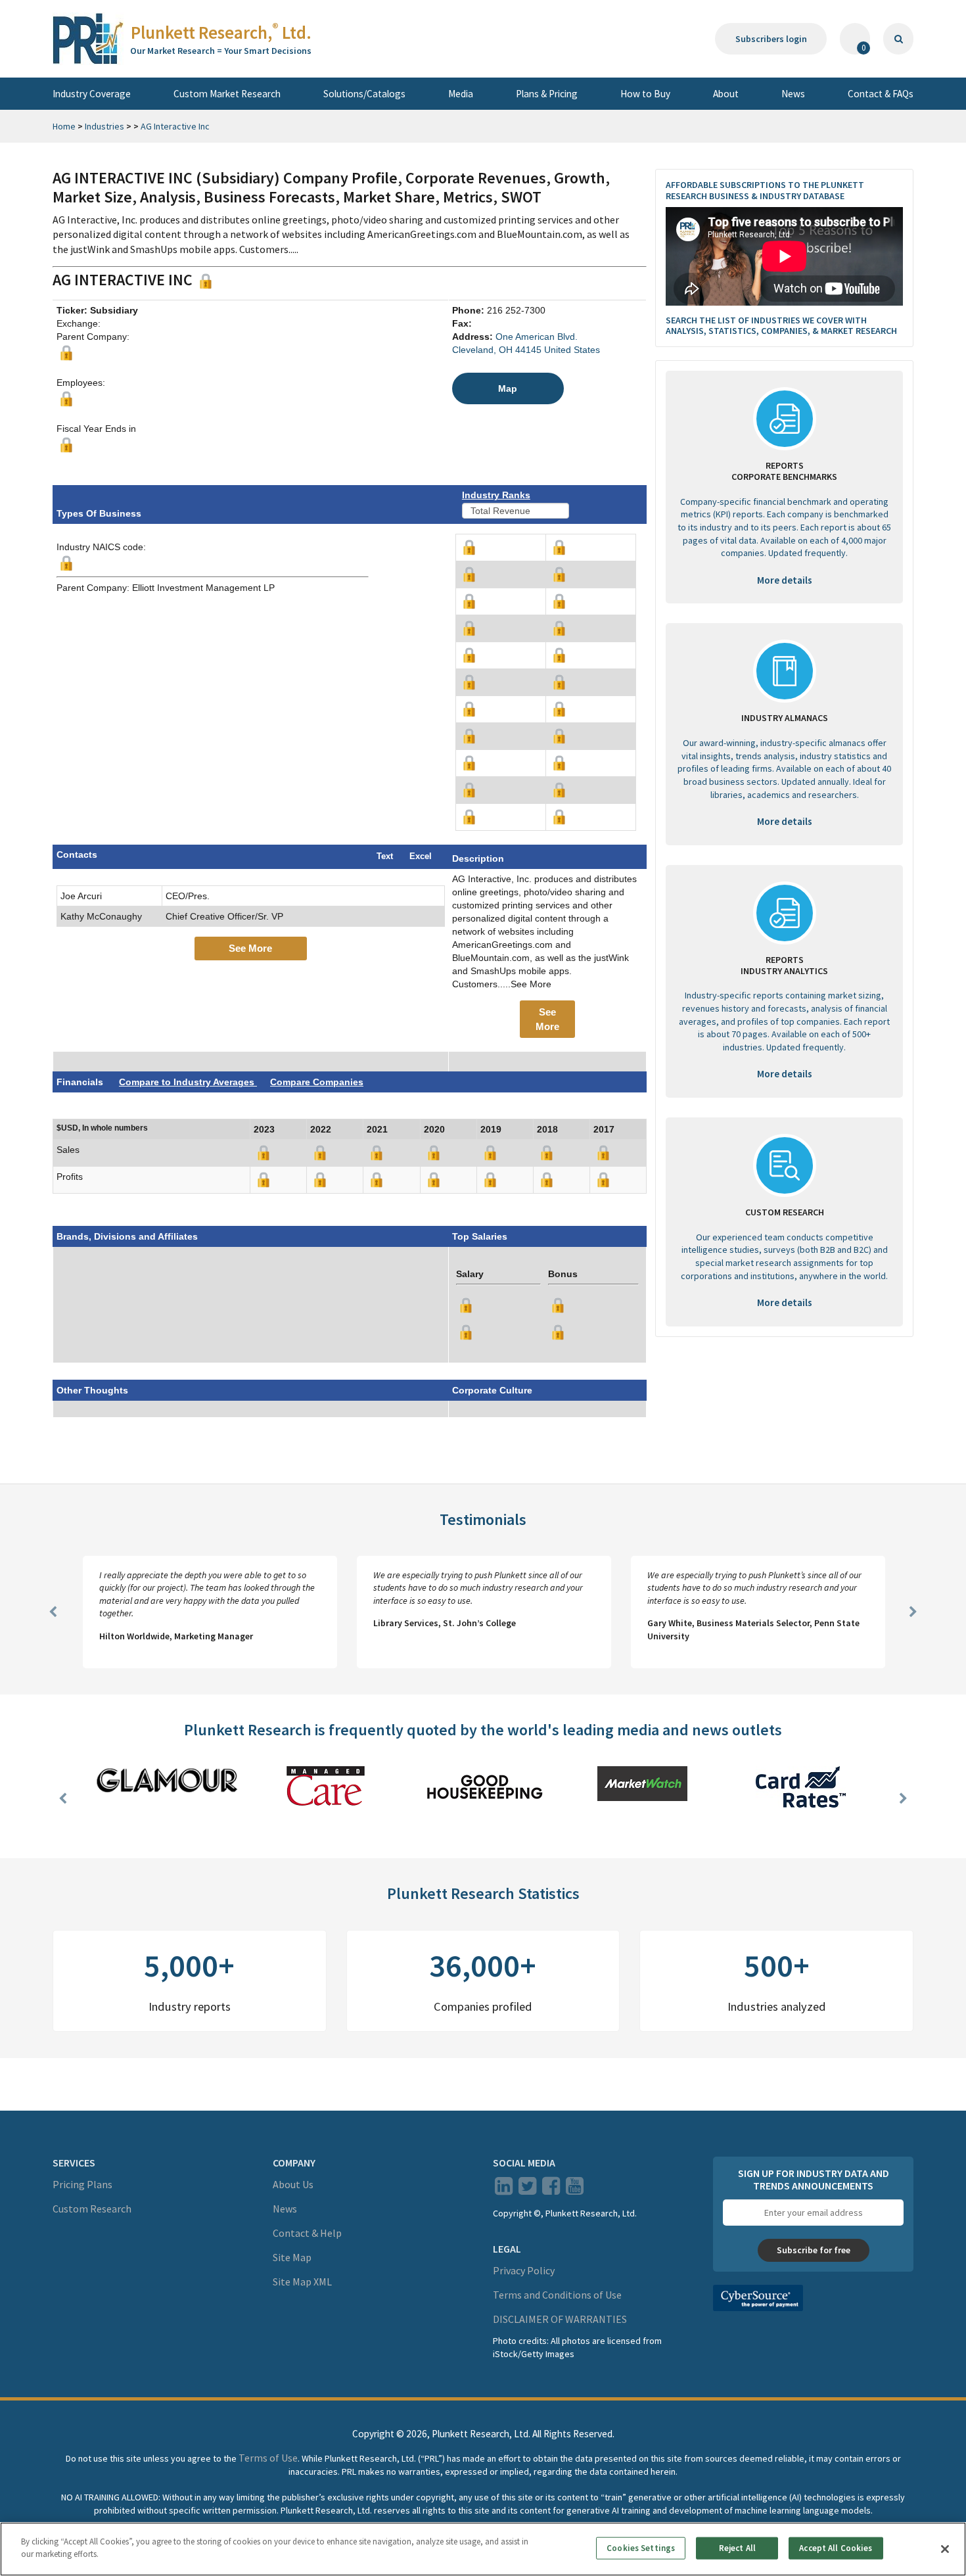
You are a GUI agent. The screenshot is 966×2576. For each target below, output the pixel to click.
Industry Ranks (496, 495)
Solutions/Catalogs (364, 94)
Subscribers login (771, 39)
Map (508, 388)
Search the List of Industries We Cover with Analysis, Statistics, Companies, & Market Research (781, 326)
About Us (293, 2184)
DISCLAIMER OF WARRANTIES (560, 2319)
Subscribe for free (814, 2250)
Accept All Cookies (836, 2548)
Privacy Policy (524, 2270)
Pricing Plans (82, 2184)
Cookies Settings (641, 2548)
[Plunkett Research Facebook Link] (551, 2190)
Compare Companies (317, 1082)
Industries (104, 126)
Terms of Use (268, 2458)
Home (64, 126)
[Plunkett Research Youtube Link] (575, 2190)
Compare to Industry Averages (188, 1082)
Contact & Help (307, 2233)
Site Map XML (302, 2282)
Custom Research (92, 2209)
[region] (483, 2549)
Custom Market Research (227, 94)
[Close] (945, 2549)
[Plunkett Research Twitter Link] (528, 2190)
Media (461, 94)
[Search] (898, 39)
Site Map (292, 2257)
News (793, 94)
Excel (421, 856)
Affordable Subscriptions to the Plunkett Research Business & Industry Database (765, 190)
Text (385, 856)
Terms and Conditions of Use (557, 2295)
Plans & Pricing (547, 94)
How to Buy (645, 94)
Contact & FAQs (881, 94)
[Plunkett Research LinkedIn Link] (504, 2190)
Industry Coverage (92, 94)
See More (250, 948)
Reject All (737, 2548)
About (726, 94)
